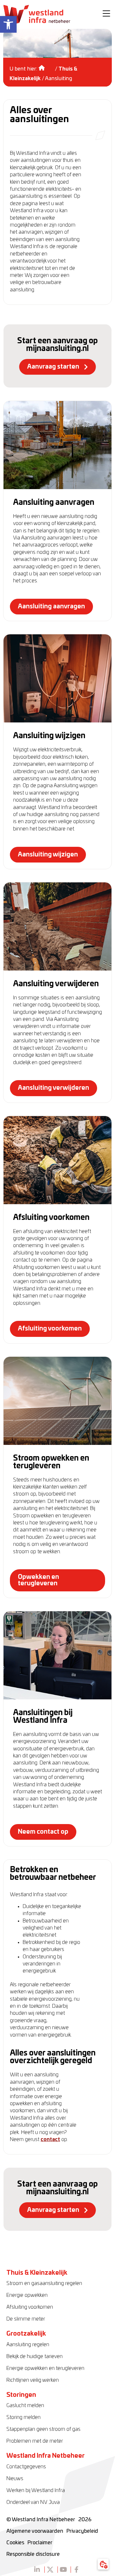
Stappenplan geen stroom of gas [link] (43, 2429)
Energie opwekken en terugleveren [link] (45, 2368)
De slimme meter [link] (26, 2319)
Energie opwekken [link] (27, 2295)
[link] (8, 24)
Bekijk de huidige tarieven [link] (34, 2356)
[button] (106, 14)
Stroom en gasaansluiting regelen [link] (44, 2283)
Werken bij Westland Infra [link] (36, 2490)
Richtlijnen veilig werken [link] (33, 2380)
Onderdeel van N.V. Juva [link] (33, 2502)
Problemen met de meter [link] (35, 2441)
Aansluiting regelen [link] (28, 2345)
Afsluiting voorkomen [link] (30, 2307)
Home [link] (46, 66)
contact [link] (50, 2139)
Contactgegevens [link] (26, 2467)
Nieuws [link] (15, 2479)
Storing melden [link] (23, 2417)
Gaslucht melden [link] (25, 2405)
